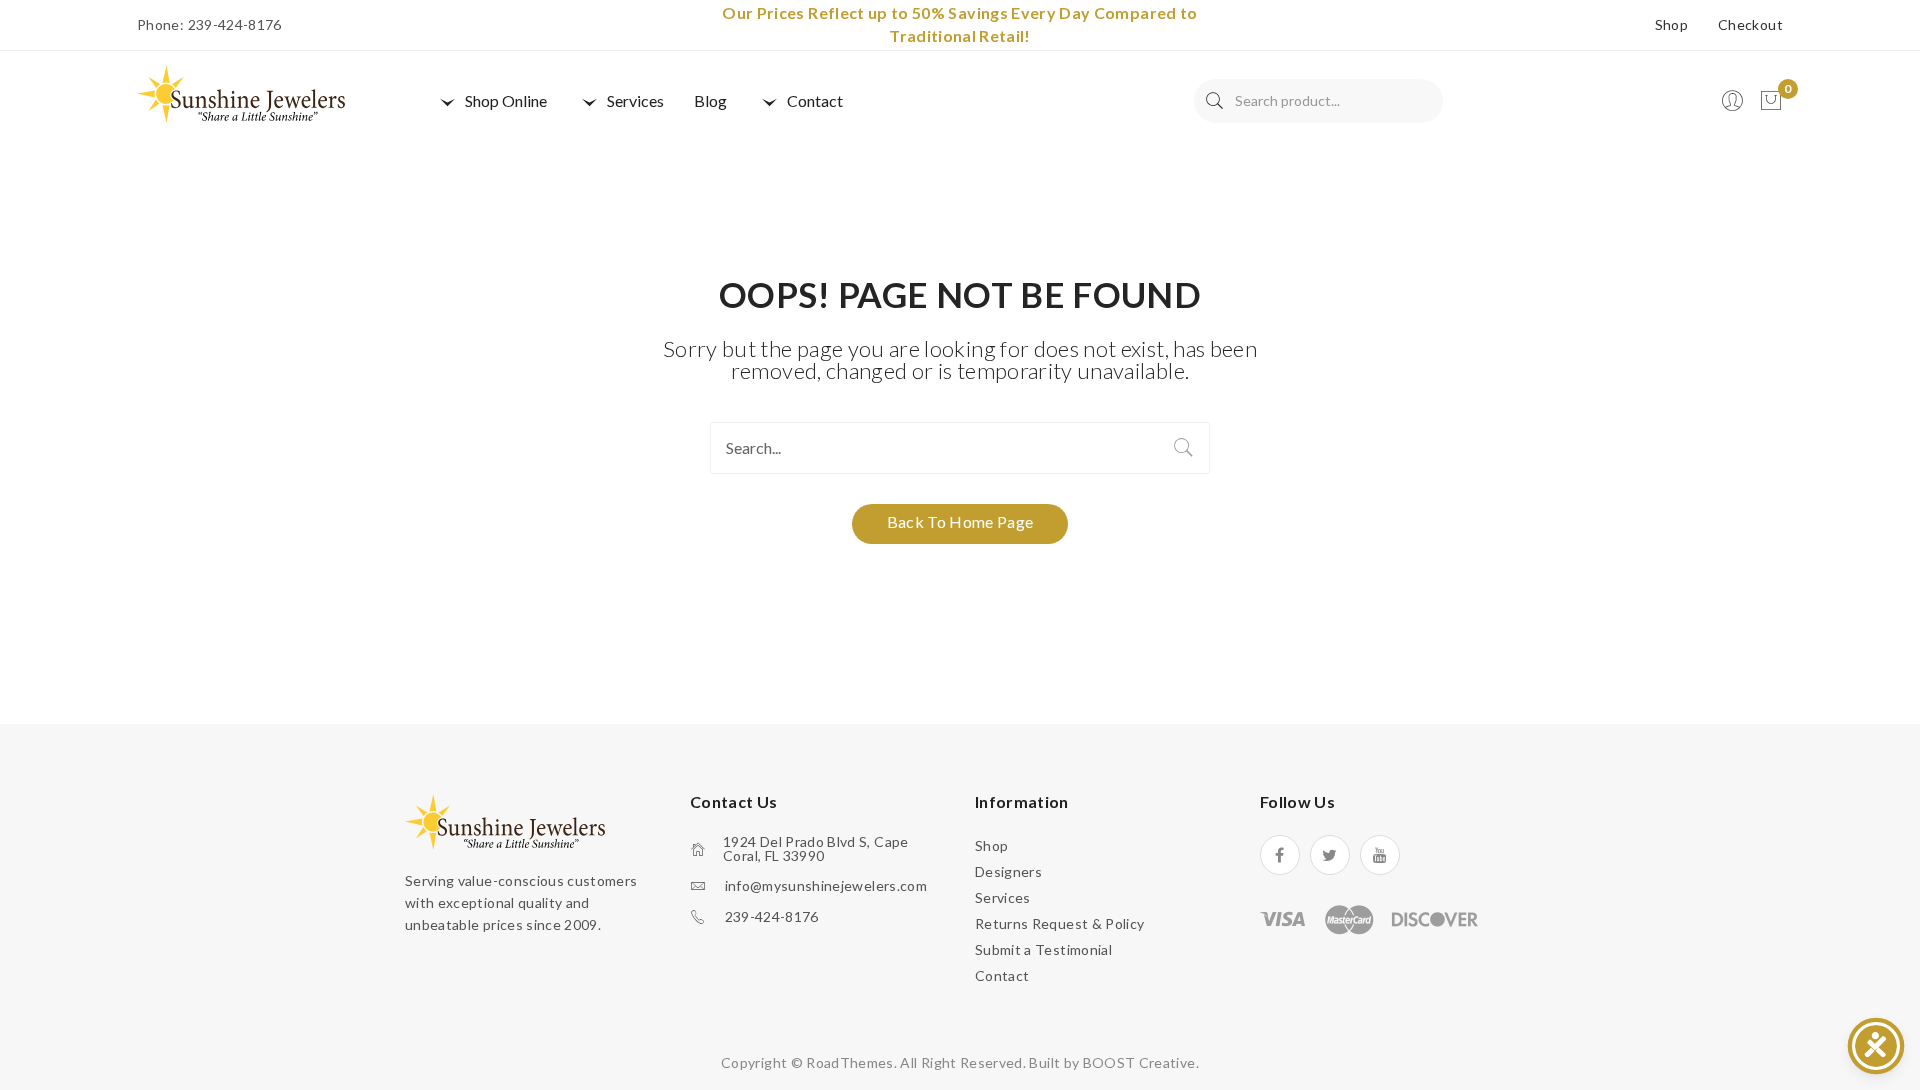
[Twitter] (1330, 855)
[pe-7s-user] (1734, 106)
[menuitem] (491, 101)
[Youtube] (1380, 855)
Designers (1008, 871)
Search (1214, 101)
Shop (1671, 25)
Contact (1002, 975)
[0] (1771, 101)
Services (1003, 897)
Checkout (1750, 25)
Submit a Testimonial (1043, 949)
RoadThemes (850, 1062)
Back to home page (960, 521)
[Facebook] (1280, 855)
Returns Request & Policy (1059, 923)
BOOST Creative (1139, 1062)
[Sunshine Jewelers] (241, 92)
